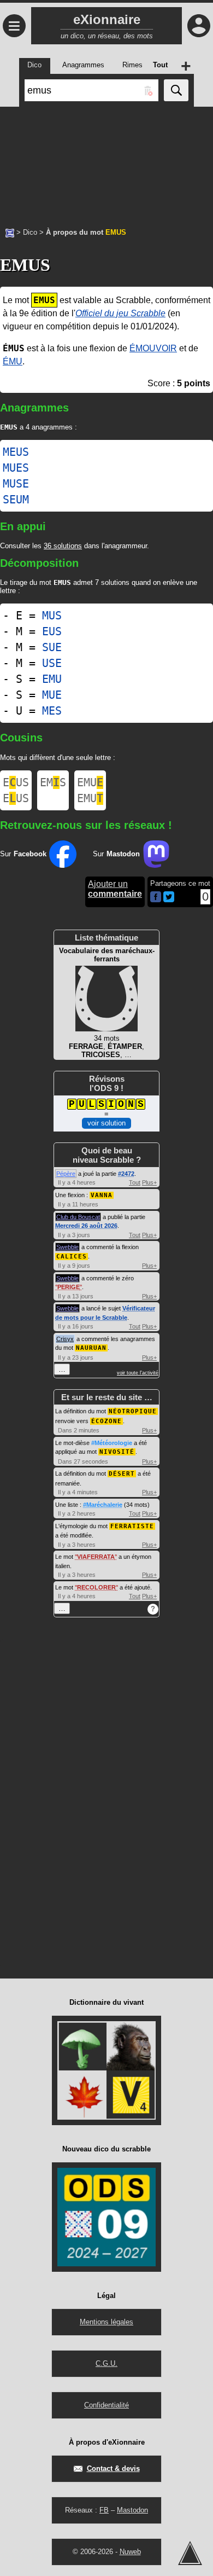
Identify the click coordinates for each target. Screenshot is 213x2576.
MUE (52, 695)
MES (52, 711)
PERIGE (69, 1287)
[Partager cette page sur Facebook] (156, 898)
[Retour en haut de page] (190, 2553)
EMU (52, 679)
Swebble (67, 1247)
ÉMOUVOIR (153, 348)
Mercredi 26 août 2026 (86, 1226)
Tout (135, 1182)
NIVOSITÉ (117, 1452)
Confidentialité (106, 2405)
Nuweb (130, 2552)
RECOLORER (96, 1587)
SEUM (16, 500)
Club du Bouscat (78, 1217)
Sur (23, 854)
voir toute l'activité (138, 1373)
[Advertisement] (106, 161)
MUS (52, 616)
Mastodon (132, 2510)
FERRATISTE (132, 1526)
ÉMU (13, 361)
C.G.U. (106, 2363)
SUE (52, 647)
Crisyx (65, 1339)
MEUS (16, 452)
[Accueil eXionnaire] (10, 232)
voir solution (106, 1123)
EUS (52, 631)
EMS (53, 782)
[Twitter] (169, 900)
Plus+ (149, 1182)
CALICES (72, 1257)
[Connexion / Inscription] (199, 26)
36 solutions (63, 546)
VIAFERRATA (96, 1557)
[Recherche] (176, 90)
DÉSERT (122, 1474)
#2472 (126, 1174)
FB (104, 2510)
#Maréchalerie (103, 1505)
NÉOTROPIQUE (133, 1411)
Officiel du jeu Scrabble (120, 313)
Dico (30, 232)
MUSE (16, 484)
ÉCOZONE (106, 1421)
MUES (16, 468)
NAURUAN (91, 1348)
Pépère (66, 1174)
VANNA (102, 1195)
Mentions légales (106, 2322)
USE (52, 663)
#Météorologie (112, 1443)
